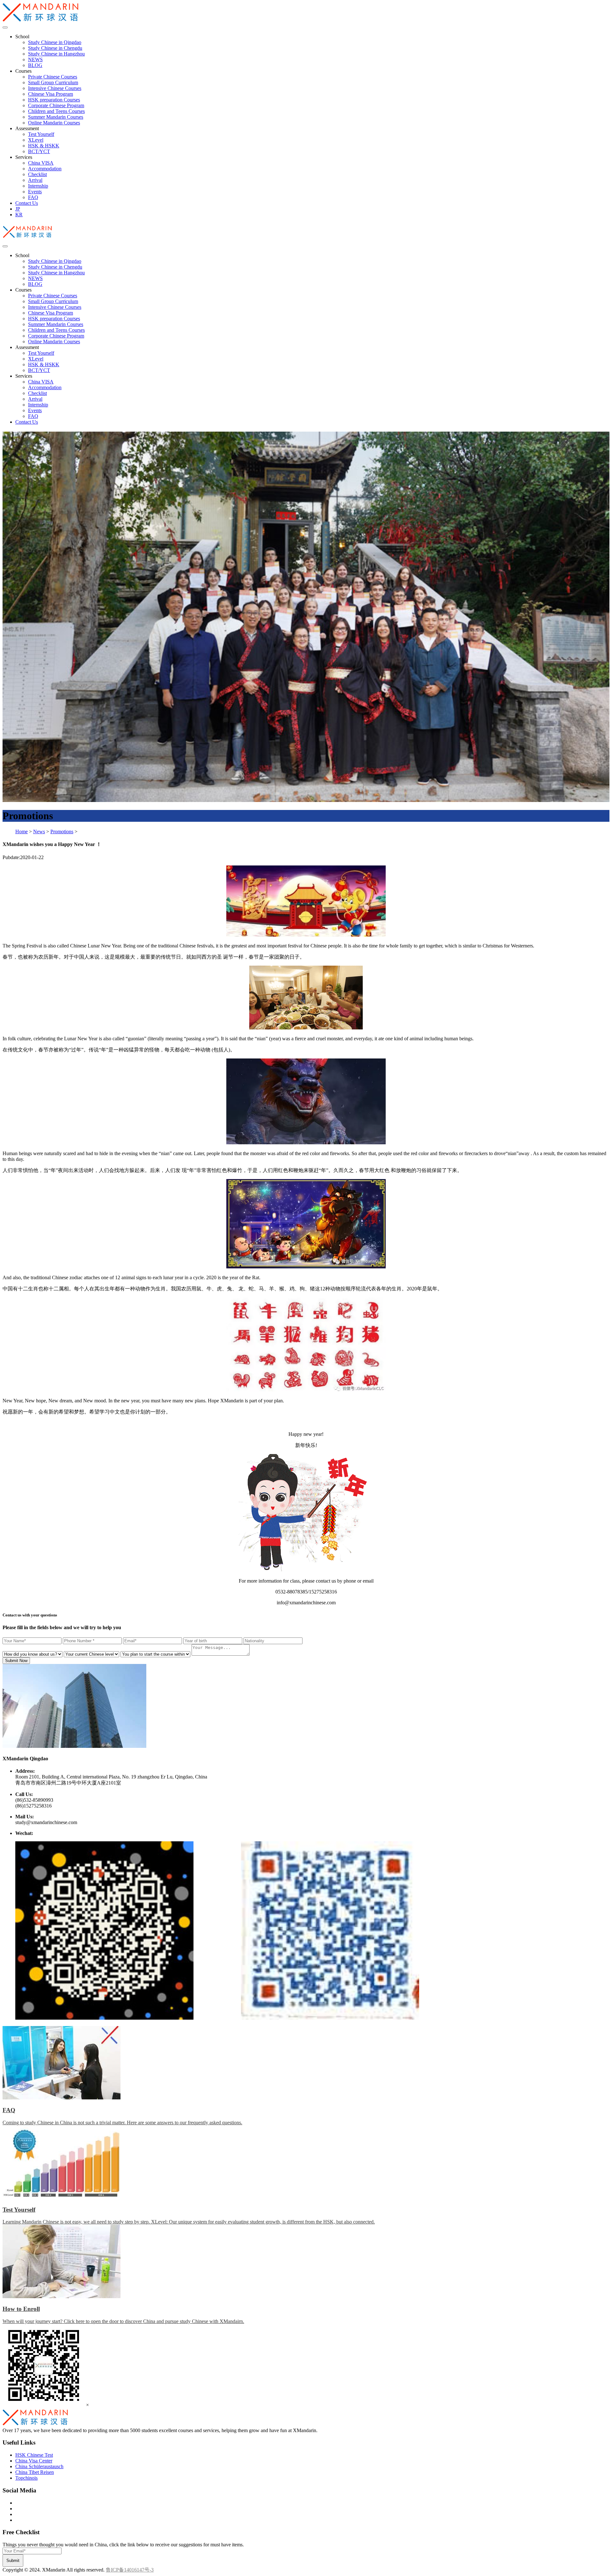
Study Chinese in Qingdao (55, 42)
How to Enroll (21, 2309)
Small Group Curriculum (53, 82)
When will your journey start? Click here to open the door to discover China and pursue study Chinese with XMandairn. (123, 2321)
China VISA (41, 163)
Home (22, 831)
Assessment (27, 128)
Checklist (37, 174)
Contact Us (27, 203)
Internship (38, 186)
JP (18, 209)
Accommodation (45, 169)
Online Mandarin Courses (54, 123)
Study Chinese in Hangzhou (56, 54)
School (22, 37)
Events (35, 192)
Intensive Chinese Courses (55, 88)
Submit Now (16, 1661)
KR (19, 215)
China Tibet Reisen (35, 2472)
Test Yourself (41, 134)
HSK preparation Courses (54, 100)
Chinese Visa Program (51, 94)
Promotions (62, 831)
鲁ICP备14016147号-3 (130, 2570)
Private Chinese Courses (53, 77)
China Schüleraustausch (39, 2466)
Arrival (35, 180)
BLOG (35, 65)
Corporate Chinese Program (56, 105)
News (39, 831)
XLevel (36, 140)
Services (24, 157)
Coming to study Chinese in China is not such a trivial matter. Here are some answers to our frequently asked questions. (122, 2123)
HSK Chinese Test (34, 2455)
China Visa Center (34, 2461)
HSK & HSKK (44, 146)
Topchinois (26, 2478)
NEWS (35, 59)
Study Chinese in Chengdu (55, 48)
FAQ (33, 197)
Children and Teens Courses (56, 111)
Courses (23, 71)
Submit (13, 2561)
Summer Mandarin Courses (56, 117)
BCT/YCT (39, 151)
